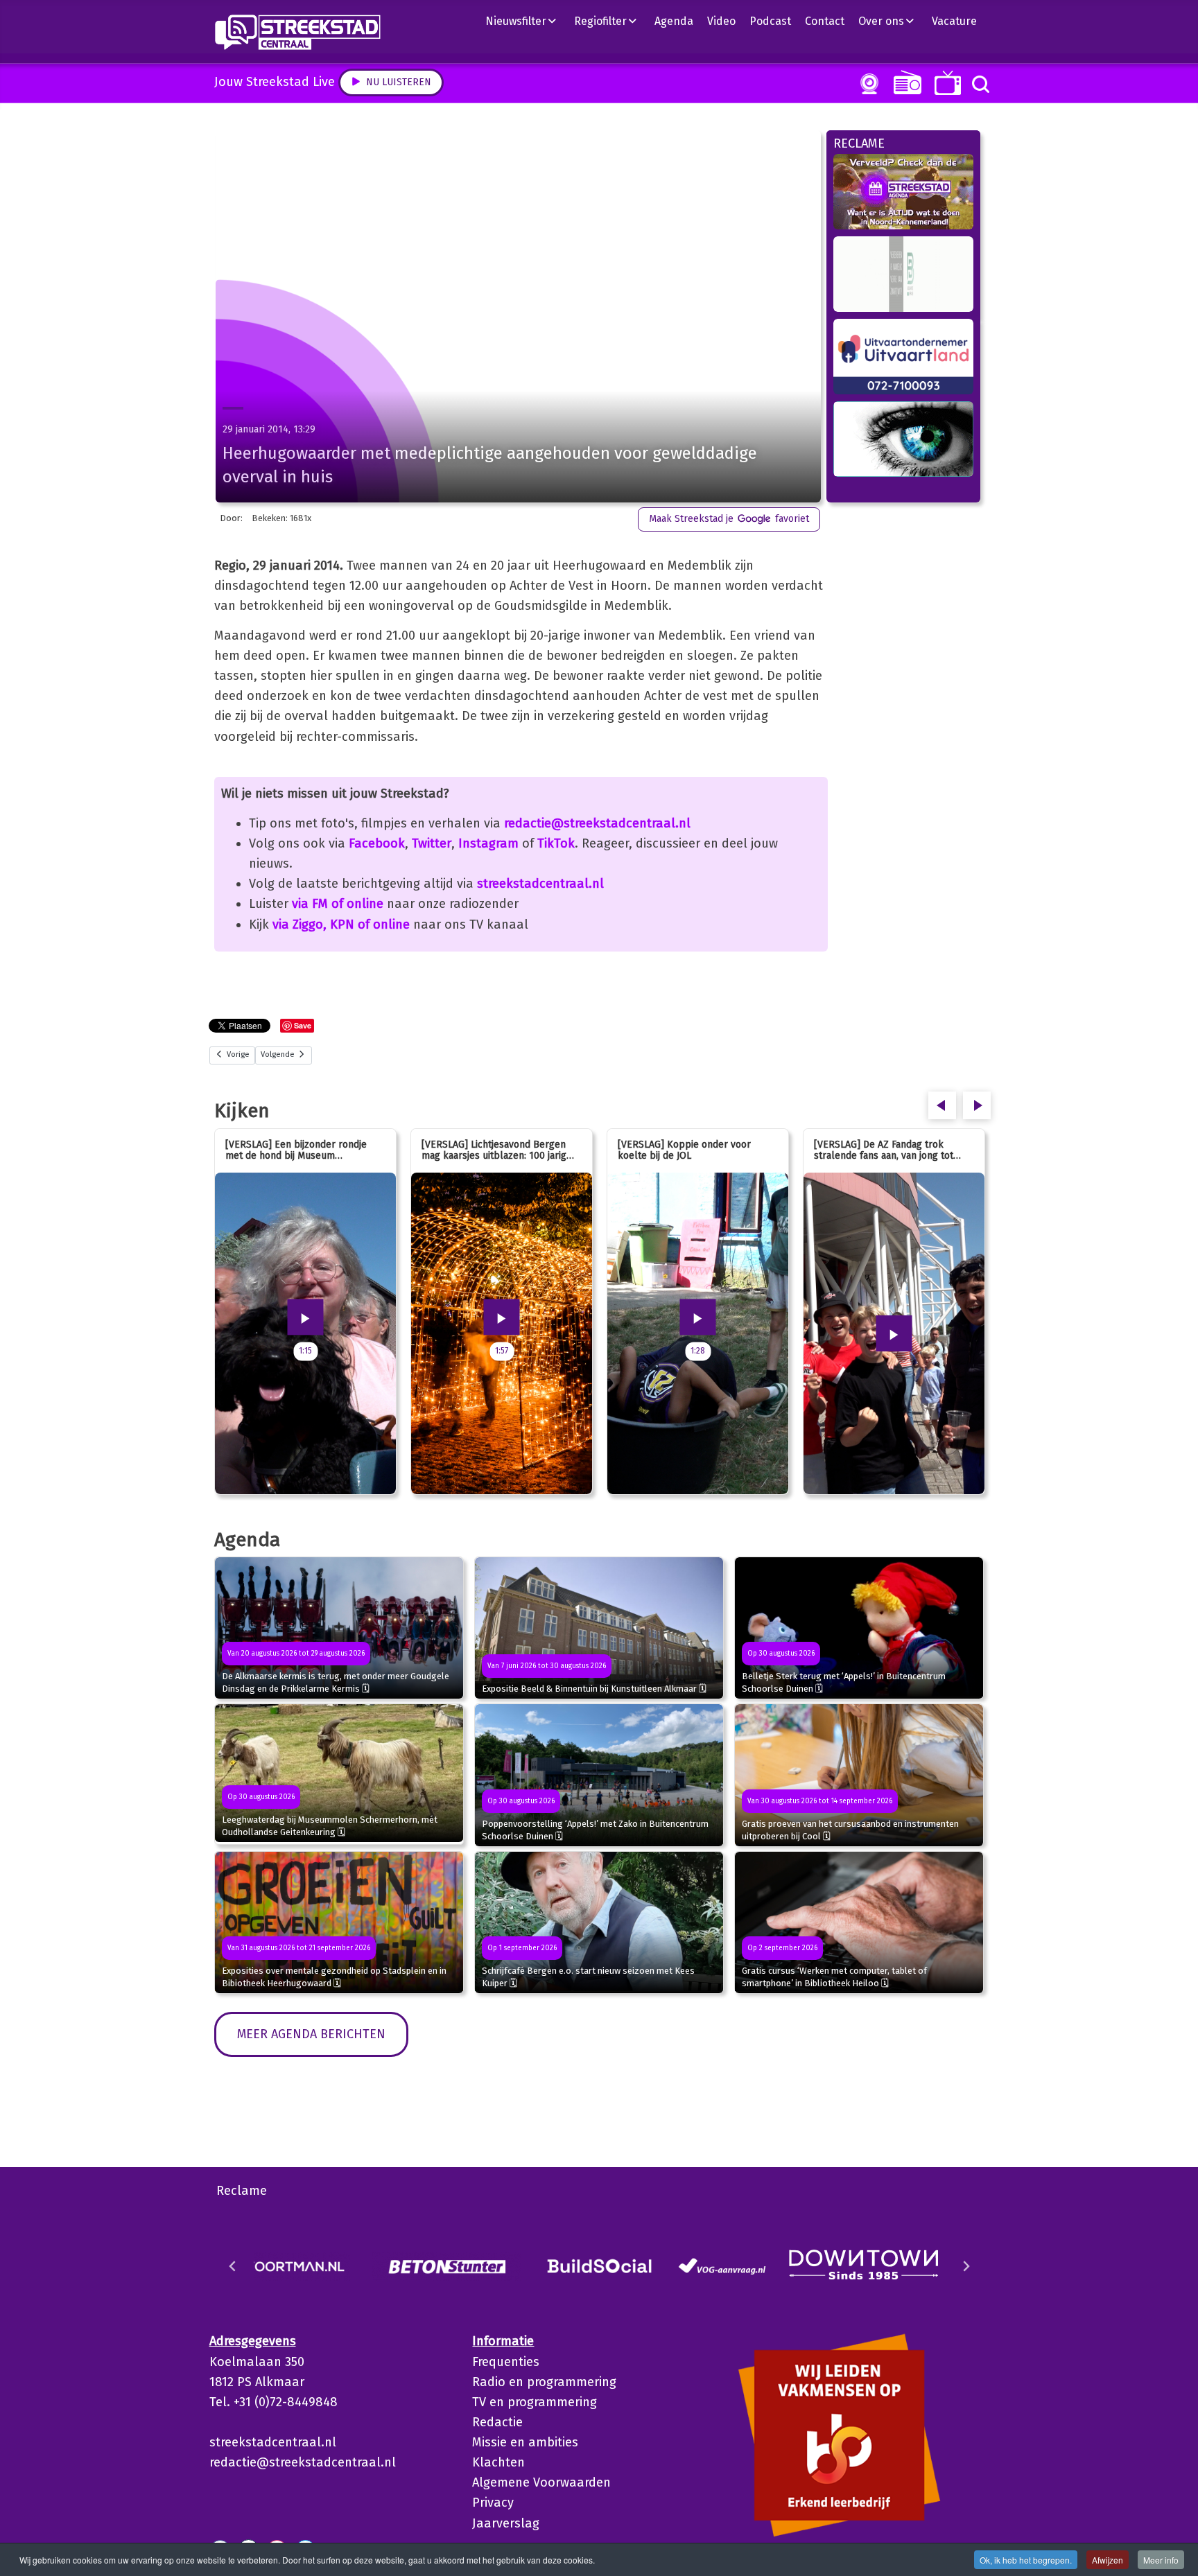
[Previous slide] (233, 2266)
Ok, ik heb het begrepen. (1026, 2560)
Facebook (377, 843)
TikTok (556, 843)
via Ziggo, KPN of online (341, 925)
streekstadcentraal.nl (540, 884)
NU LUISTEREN (904, 82)
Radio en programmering (544, 2382)
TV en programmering (535, 2402)
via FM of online (338, 904)
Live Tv (945, 83)
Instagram (488, 843)
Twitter (432, 843)
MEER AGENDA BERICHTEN (311, 2034)
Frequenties (506, 2362)
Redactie (497, 2422)
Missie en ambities (525, 2442)
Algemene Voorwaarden (541, 2482)
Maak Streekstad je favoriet (729, 519)
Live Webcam (867, 84)
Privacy (493, 2503)
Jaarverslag (506, 2523)
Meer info (1161, 2560)
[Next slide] (966, 2266)
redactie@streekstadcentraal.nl (597, 823)
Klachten (498, 2462)
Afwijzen (1108, 2560)
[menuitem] (526, 21)
